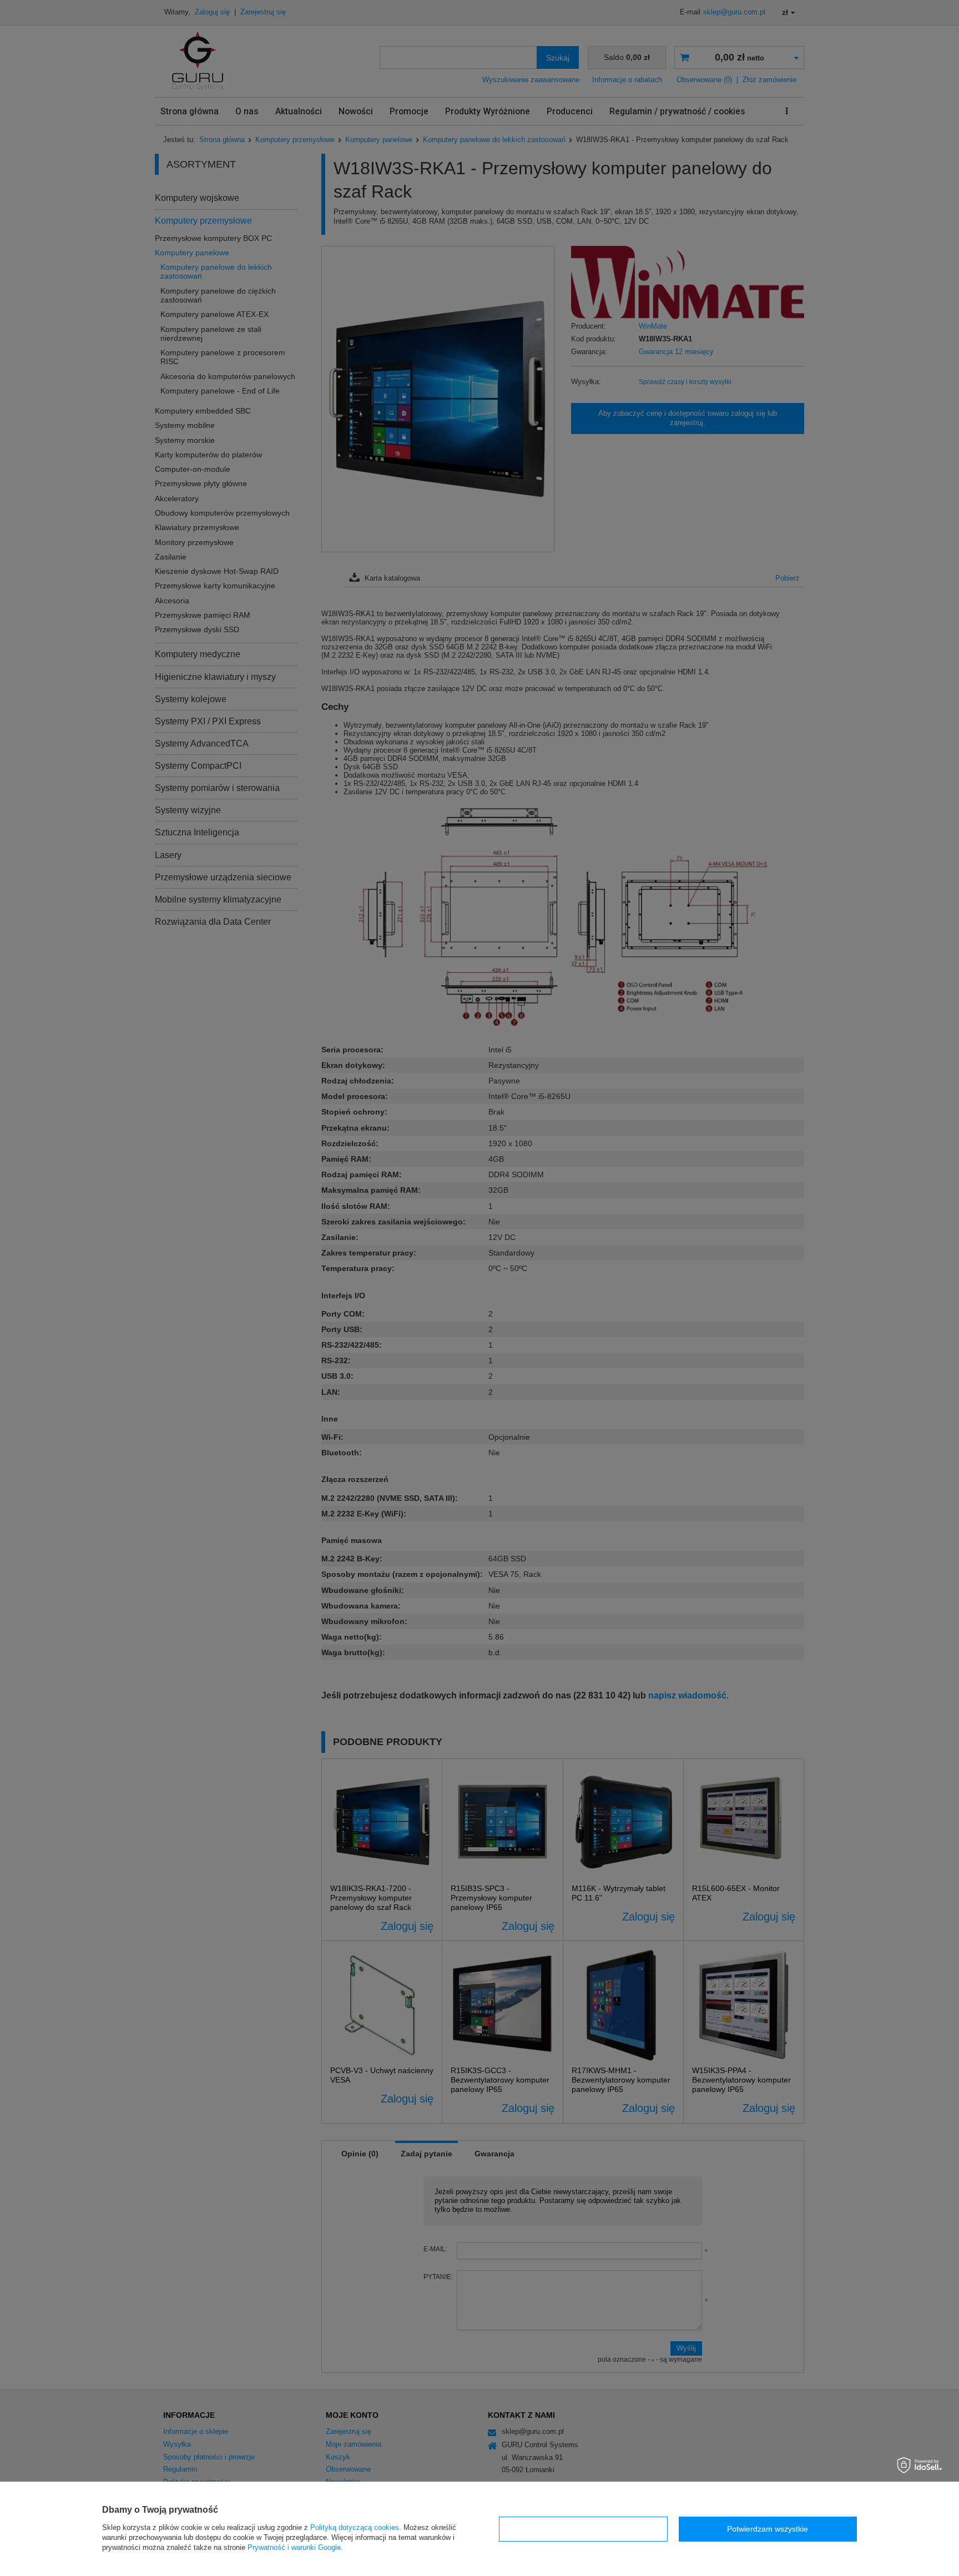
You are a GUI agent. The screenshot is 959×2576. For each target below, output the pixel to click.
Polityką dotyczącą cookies (355, 2527)
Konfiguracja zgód (583, 2529)
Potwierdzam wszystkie (768, 2529)
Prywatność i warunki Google (294, 2547)
